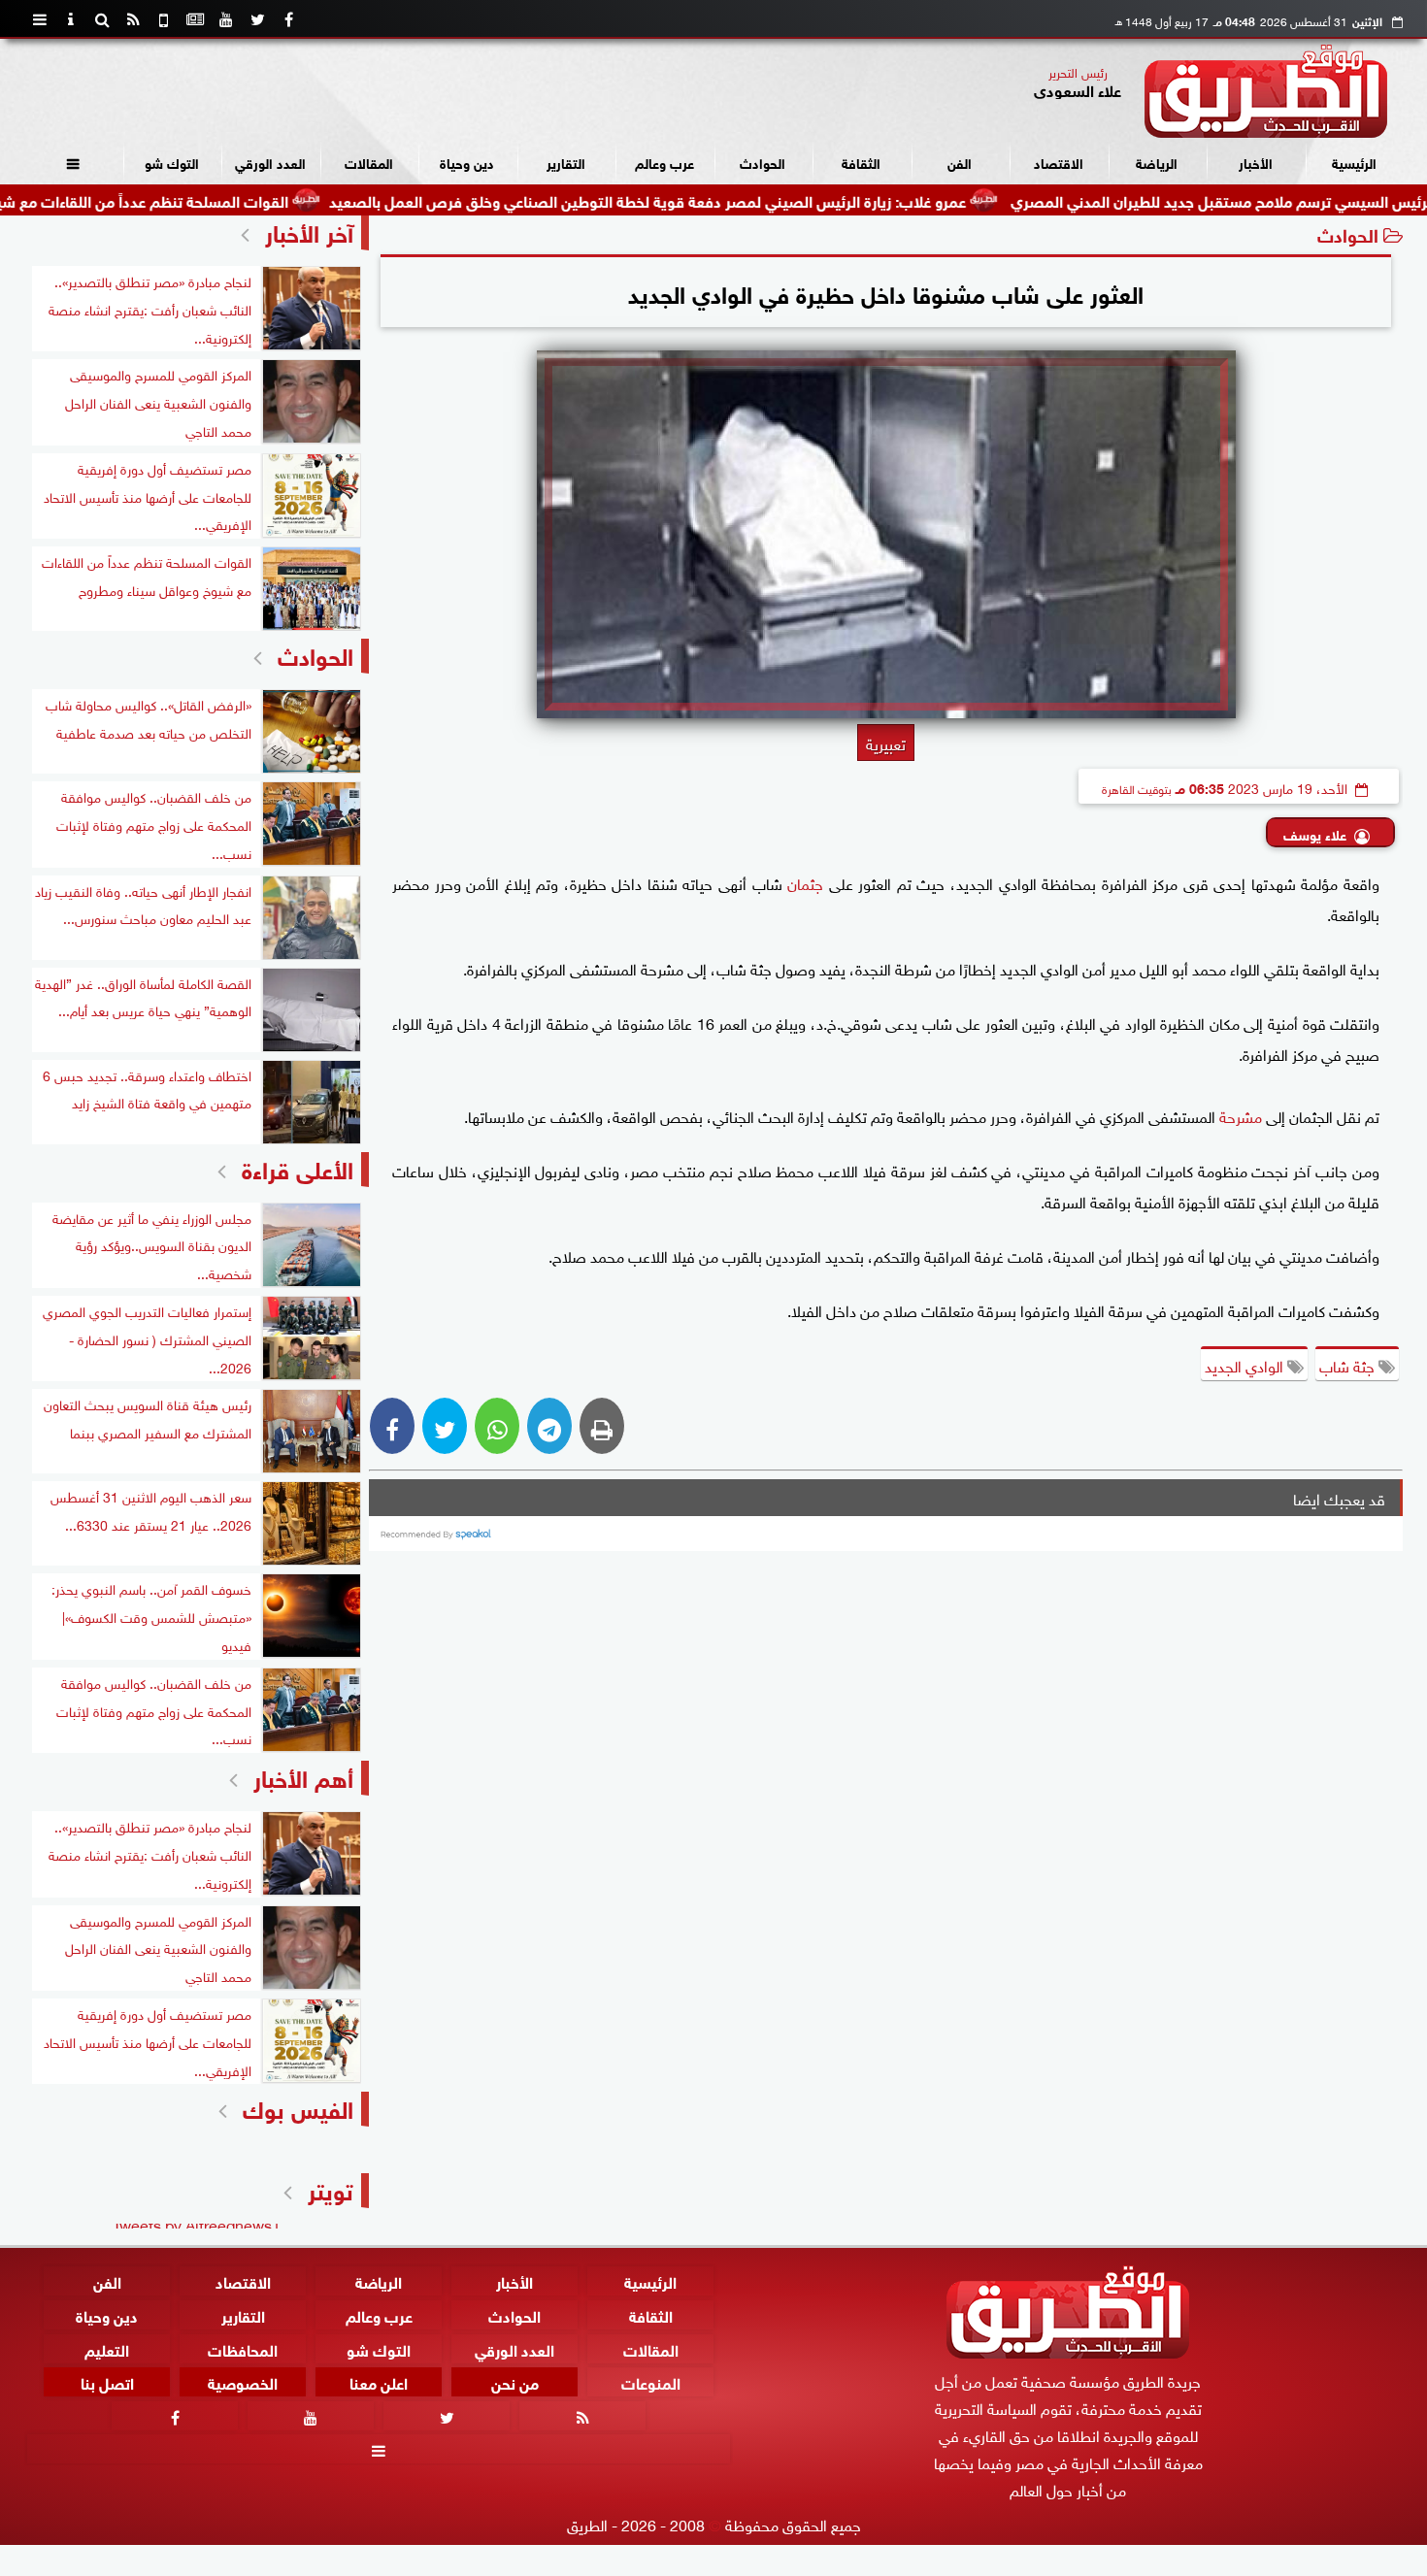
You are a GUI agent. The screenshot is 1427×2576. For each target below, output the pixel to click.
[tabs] (40, 19)
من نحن (515, 2382)
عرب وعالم (664, 162)
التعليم (107, 2348)
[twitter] (257, 19)
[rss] (133, 19)
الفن (960, 162)
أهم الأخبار (303, 1776)
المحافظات (243, 2348)
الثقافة (861, 162)
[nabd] (164, 19)
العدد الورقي (270, 162)
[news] (195, 19)
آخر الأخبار (309, 231)
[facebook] (288, 19)
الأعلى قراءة (298, 1167)
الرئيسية (1354, 162)
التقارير (566, 162)
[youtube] (226, 19)
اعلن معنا (379, 2382)
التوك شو (172, 162)
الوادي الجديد (1246, 1365)
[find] (102, 19)
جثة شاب (1349, 1365)
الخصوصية (243, 2382)
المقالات (369, 162)
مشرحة (1241, 1115)
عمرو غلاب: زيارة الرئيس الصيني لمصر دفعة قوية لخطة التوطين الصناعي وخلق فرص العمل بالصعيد (744, 199)
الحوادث (763, 162)
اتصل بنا (107, 2382)
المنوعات (651, 2382)
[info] (71, 19)
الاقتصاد (1059, 162)
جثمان (805, 882)
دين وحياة (467, 162)
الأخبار (1256, 162)
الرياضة (1157, 162)
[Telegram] (549, 1426)
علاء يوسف (1315, 833)
